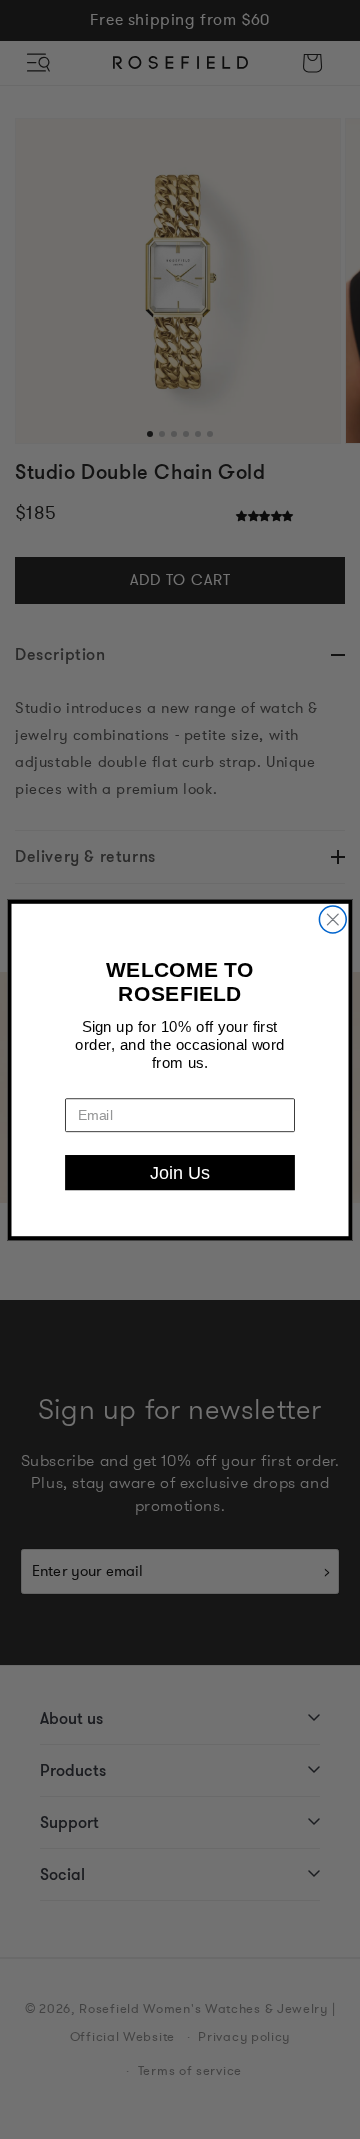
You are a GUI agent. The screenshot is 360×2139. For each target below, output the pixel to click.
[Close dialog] (332, 919)
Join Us (180, 1171)
